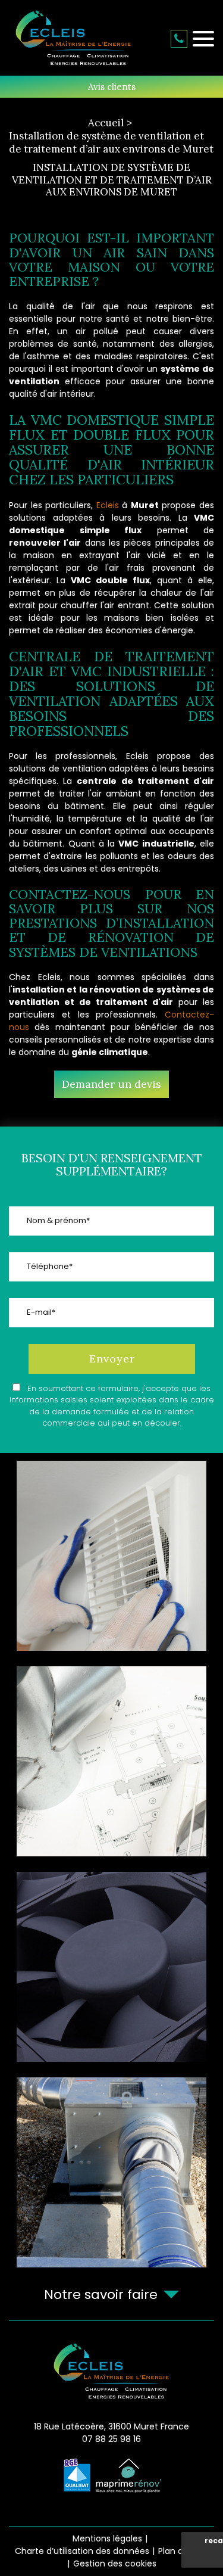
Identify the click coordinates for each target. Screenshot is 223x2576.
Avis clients (112, 87)
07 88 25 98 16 (179, 39)
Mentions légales (107, 2538)
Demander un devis (111, 1084)
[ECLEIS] (73, 39)
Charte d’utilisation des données (82, 2551)
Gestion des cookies (115, 2563)
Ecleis (108, 505)
